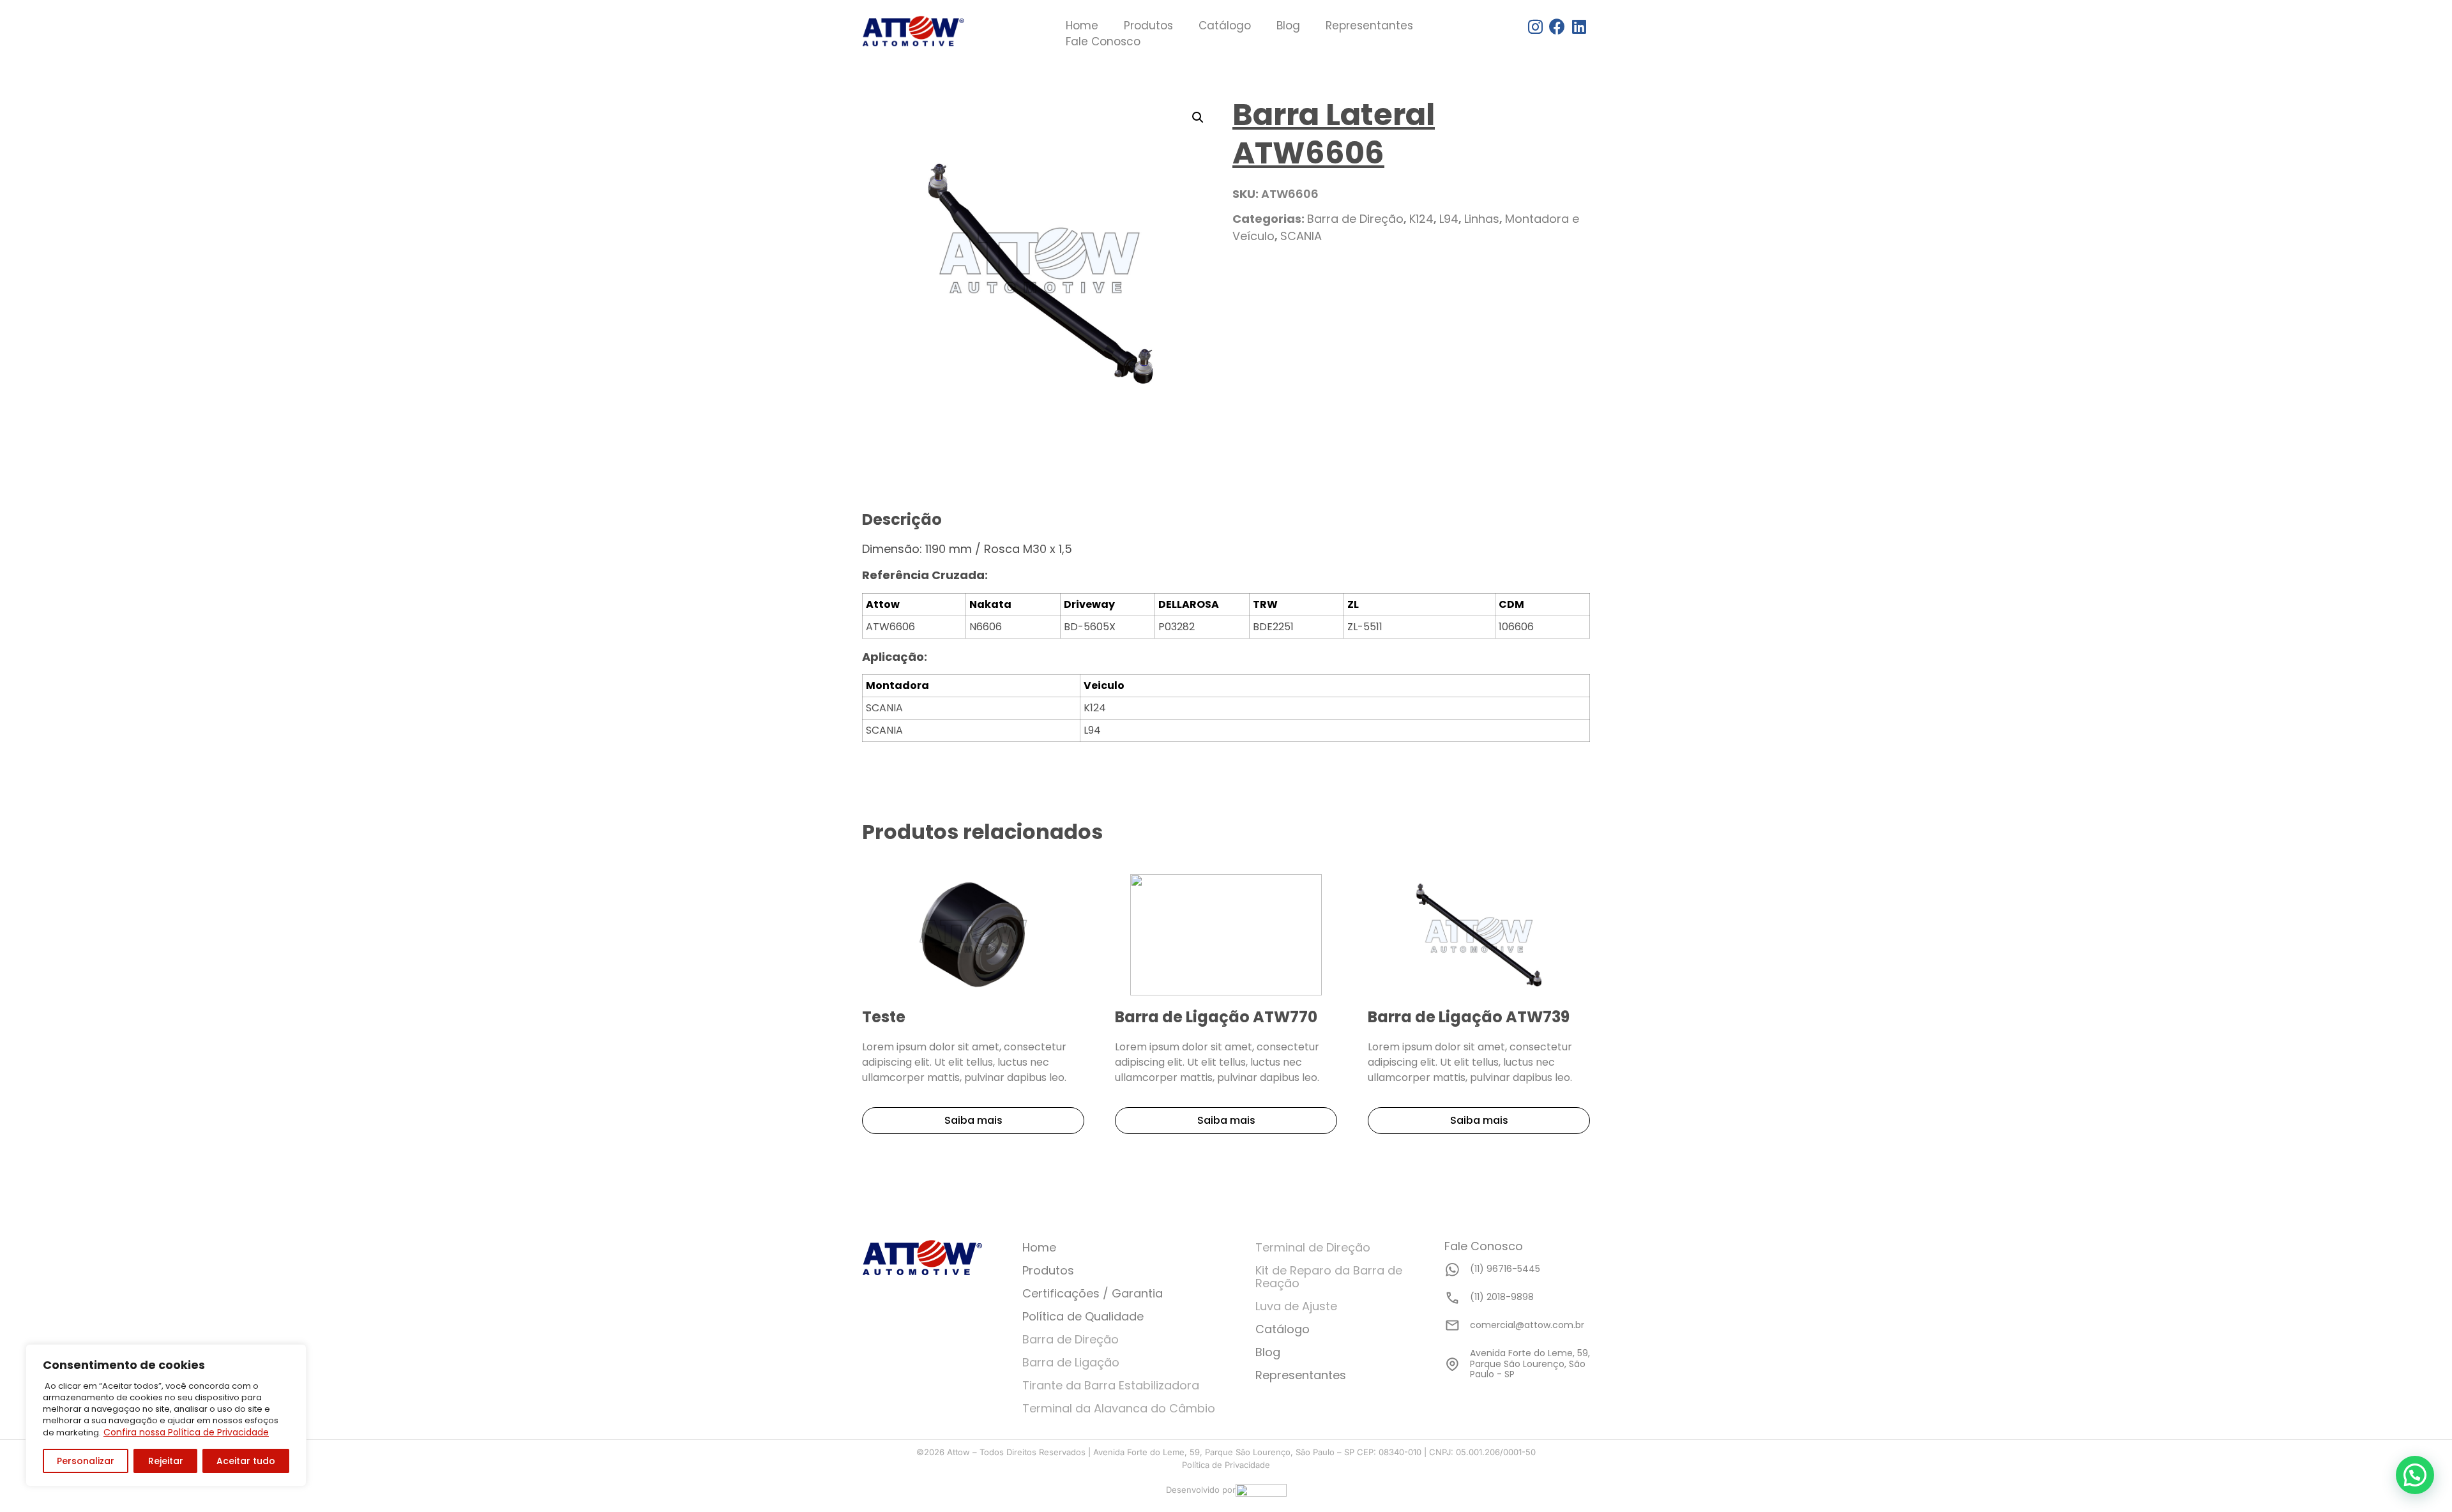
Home (1082, 26)
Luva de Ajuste (1296, 1306)
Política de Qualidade (1083, 1316)
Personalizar (86, 1461)
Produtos (1148, 26)
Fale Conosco (1103, 42)
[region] (166, 1415)
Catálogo (1225, 26)
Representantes (1369, 26)
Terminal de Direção (1313, 1247)
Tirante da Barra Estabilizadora (1111, 1385)
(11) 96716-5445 (1505, 1269)
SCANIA (1301, 236)
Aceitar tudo (246, 1461)
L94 (1449, 219)
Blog (1288, 26)
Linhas (1482, 219)
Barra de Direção (1355, 219)
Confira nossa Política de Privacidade (186, 1432)
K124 (1421, 219)
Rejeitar (166, 1461)
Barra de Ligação (1071, 1362)
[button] (2415, 1475)
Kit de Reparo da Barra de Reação (1329, 1277)
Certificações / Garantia (1093, 1293)
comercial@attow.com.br (1527, 1325)
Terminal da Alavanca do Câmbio (1119, 1408)
